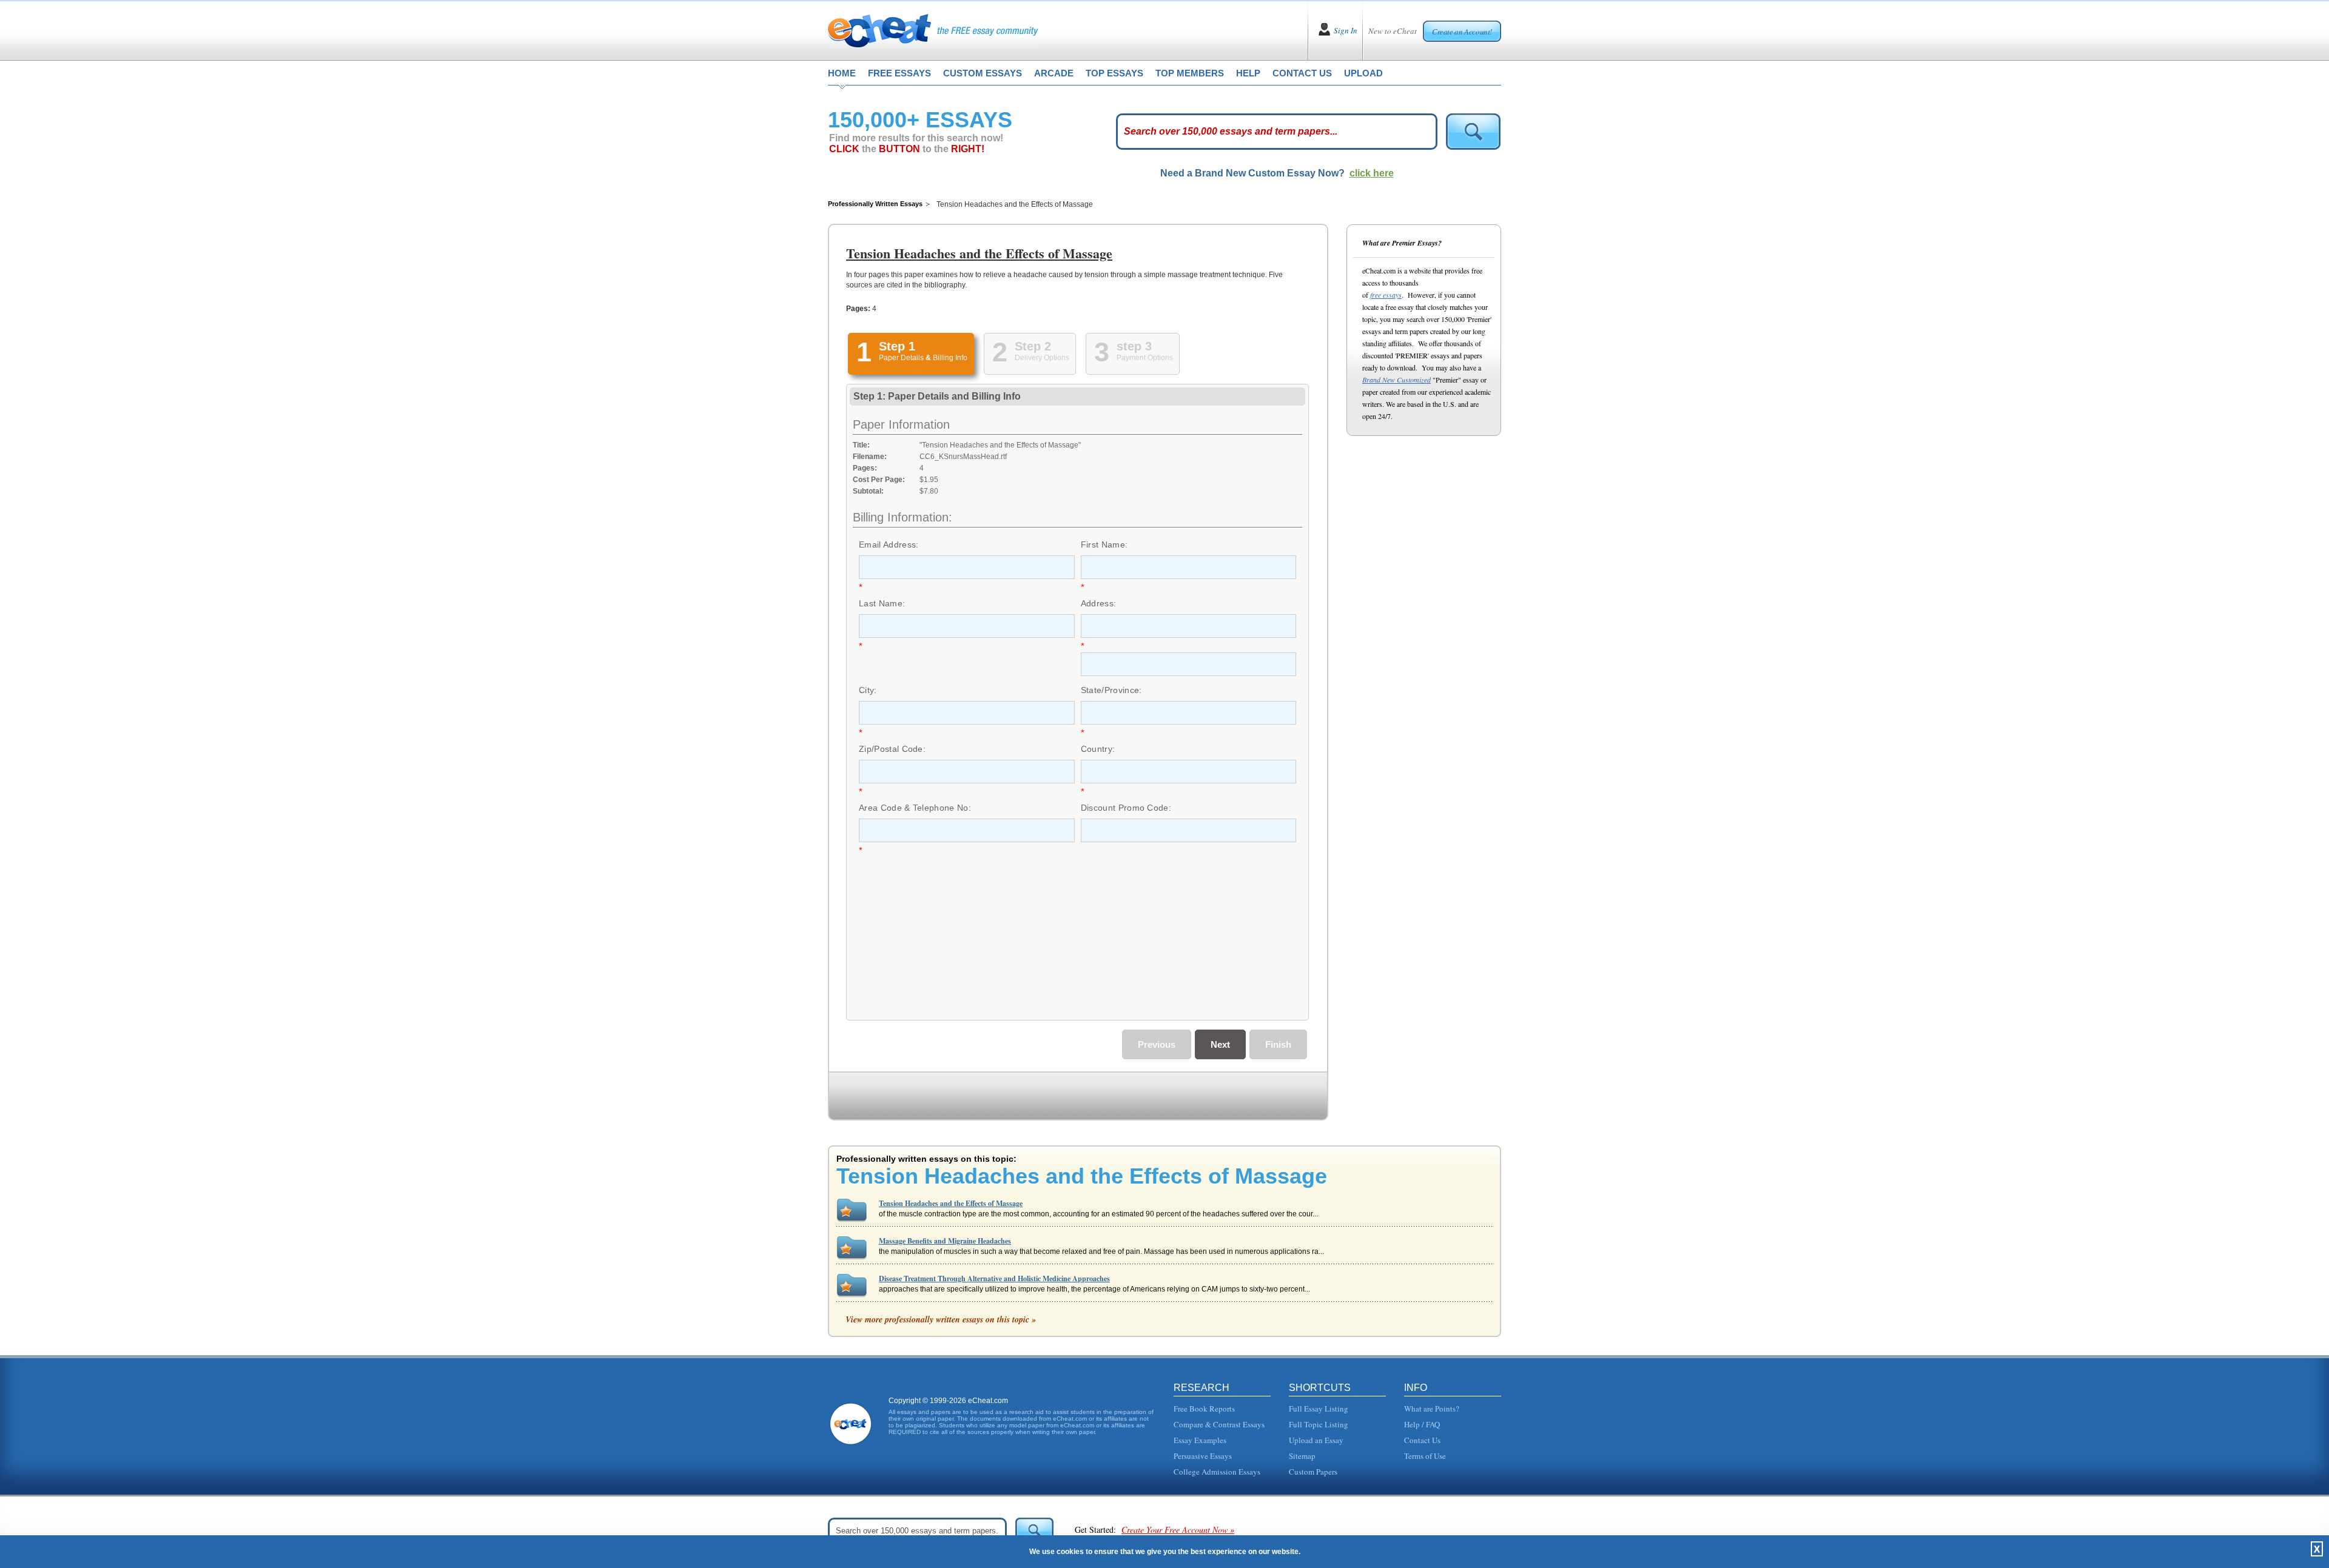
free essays (899, 73)
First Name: (1104, 544)
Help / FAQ (1422, 1424)
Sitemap (1302, 1456)
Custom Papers (1313, 1472)
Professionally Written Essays (875, 204)
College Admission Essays (1217, 1472)
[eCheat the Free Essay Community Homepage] (933, 30)
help (1248, 73)
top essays (1114, 73)
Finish (1278, 1044)
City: (868, 690)
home (842, 73)
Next (1220, 1044)
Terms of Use (1425, 1456)
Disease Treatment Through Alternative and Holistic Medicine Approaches (994, 1278)
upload (1363, 73)
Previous (1157, 1044)
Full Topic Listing (1319, 1424)
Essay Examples (1200, 1440)
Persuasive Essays (1203, 1456)
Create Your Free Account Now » (1178, 1529)
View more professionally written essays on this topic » (941, 1319)
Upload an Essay (1316, 1440)
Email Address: (889, 544)
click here (1372, 173)
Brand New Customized (1396, 380)
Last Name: (882, 603)
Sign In (1346, 30)
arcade (1054, 73)
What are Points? (1432, 1409)
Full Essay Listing (1319, 1409)
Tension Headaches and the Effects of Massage (951, 1203)
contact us (1302, 73)
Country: (1098, 749)
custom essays (983, 73)
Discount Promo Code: (1126, 808)
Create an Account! (1462, 32)
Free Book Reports (1204, 1409)
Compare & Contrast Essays (1219, 1424)
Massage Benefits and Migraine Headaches (945, 1241)
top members (1190, 73)
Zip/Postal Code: (892, 749)
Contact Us (1422, 1440)
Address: (1099, 603)
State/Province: (1111, 690)
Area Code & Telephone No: (915, 808)
